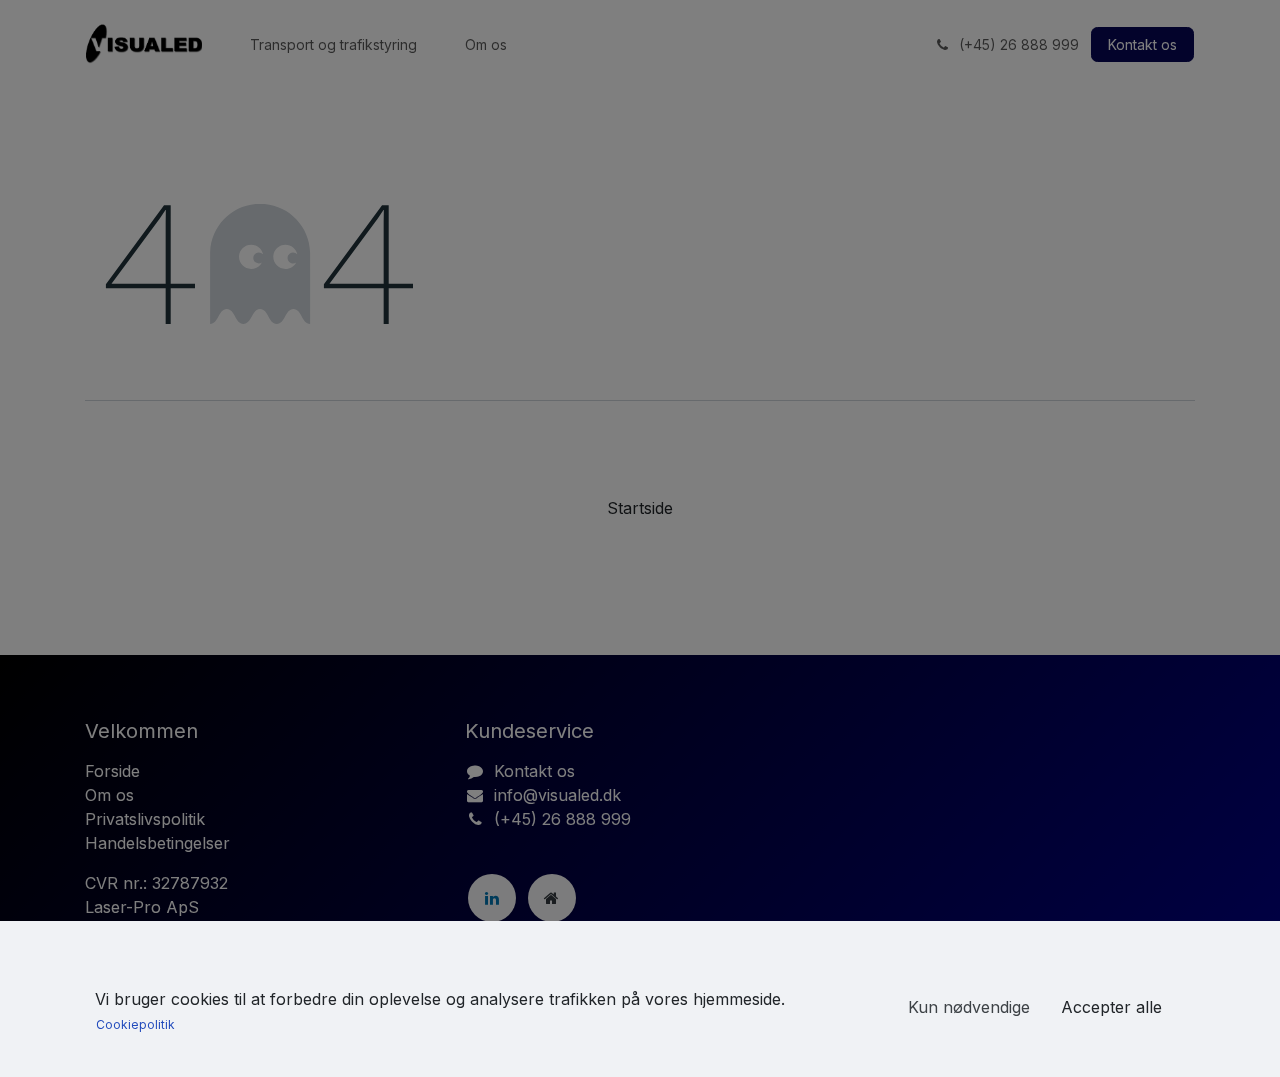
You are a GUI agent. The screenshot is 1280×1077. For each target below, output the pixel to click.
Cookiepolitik (135, 1024)
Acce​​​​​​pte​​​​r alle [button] (1111, 1007)
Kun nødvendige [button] (969, 1007)
